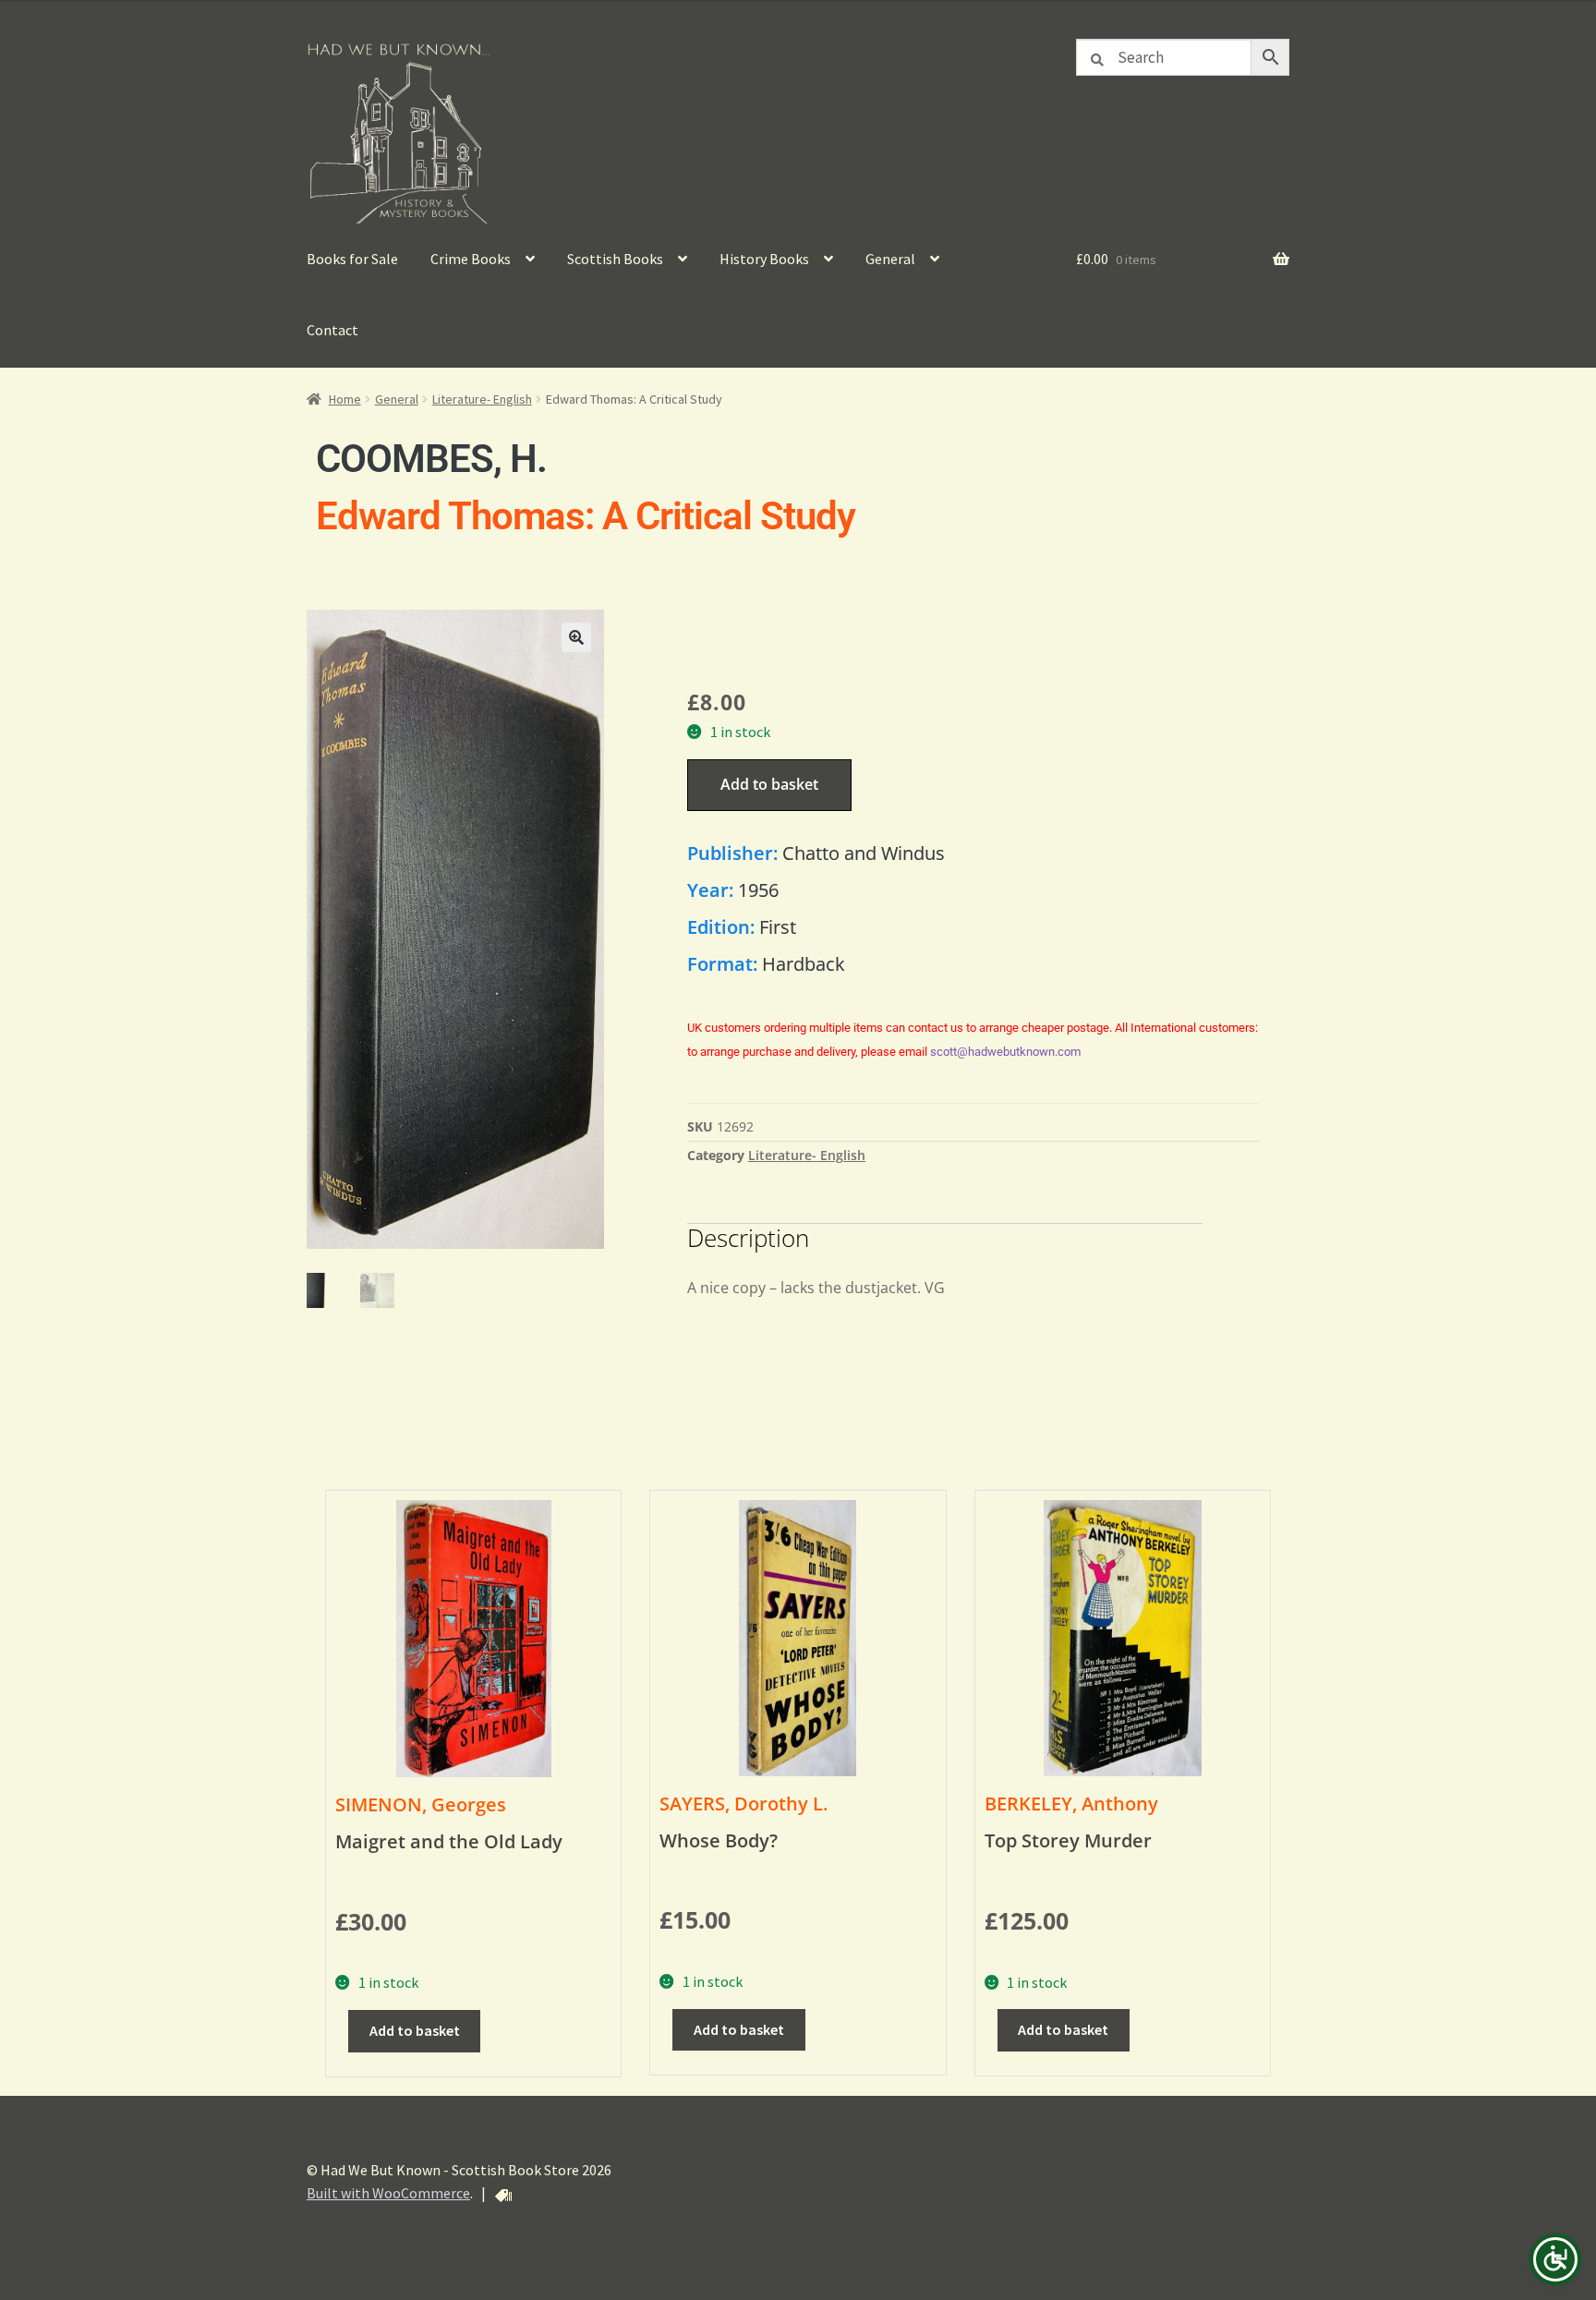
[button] (576, 637)
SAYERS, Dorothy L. (744, 1804)
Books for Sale (352, 259)
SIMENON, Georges (421, 1804)
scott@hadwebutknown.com (1005, 1052)
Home (345, 399)
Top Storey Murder (1068, 1840)
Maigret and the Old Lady (449, 1841)
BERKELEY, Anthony (1071, 1804)
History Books (764, 259)
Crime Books (471, 259)
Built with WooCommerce (388, 2193)
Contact (332, 330)
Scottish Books (615, 259)
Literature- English (482, 399)
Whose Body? (719, 1840)
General (890, 259)
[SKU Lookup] (503, 2196)
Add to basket (769, 784)
